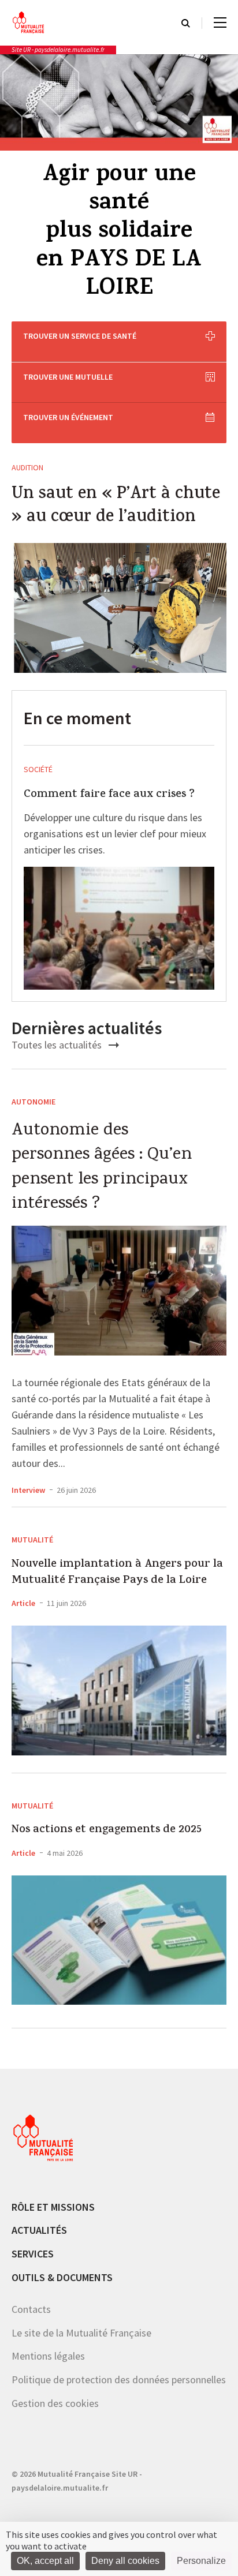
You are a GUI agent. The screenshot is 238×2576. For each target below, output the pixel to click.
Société (38, 769)
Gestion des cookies (55, 2403)
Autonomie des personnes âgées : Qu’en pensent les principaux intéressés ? (102, 1168)
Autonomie (34, 1102)
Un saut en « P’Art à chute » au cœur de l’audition (116, 507)
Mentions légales (48, 2356)
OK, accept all (45, 2561)
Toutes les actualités (58, 1045)
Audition (27, 467)
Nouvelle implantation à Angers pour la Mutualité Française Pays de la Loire (117, 1573)
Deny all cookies (125, 2561)
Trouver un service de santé (80, 336)
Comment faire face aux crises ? (109, 795)
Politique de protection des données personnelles (119, 2380)
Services (33, 2254)
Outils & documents (62, 2277)
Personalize (201, 2561)
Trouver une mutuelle (68, 377)
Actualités (39, 2230)
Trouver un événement (68, 417)
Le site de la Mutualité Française (81, 2333)
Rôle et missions (53, 2207)
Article (23, 1603)
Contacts (31, 2309)
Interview (28, 1490)
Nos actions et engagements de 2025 (107, 1830)
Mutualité (32, 1540)
